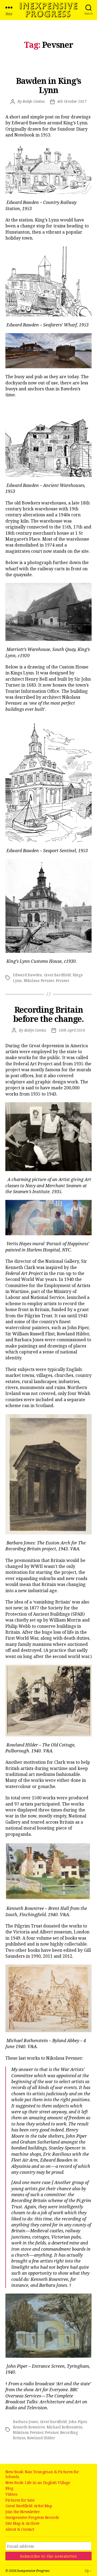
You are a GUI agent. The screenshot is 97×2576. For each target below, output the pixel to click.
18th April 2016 (72, 1030)
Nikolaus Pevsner (39, 981)
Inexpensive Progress (48, 10)
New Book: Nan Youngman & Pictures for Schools (42, 2474)
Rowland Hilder (41, 2438)
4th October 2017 (72, 101)
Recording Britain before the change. (48, 1014)
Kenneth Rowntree (29, 2427)
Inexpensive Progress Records (32, 2517)
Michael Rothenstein (65, 2427)
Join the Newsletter (22, 2512)
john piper (78, 2422)
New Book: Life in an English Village (38, 2483)
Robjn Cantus (34, 101)
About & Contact (20, 2529)
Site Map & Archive (22, 2523)
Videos (11, 2494)
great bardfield (58, 975)
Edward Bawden (27, 975)
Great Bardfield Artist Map (29, 2506)
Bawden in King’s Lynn (48, 85)
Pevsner (63, 981)
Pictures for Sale (20, 2500)
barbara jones (25, 2422)
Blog (9, 2488)
